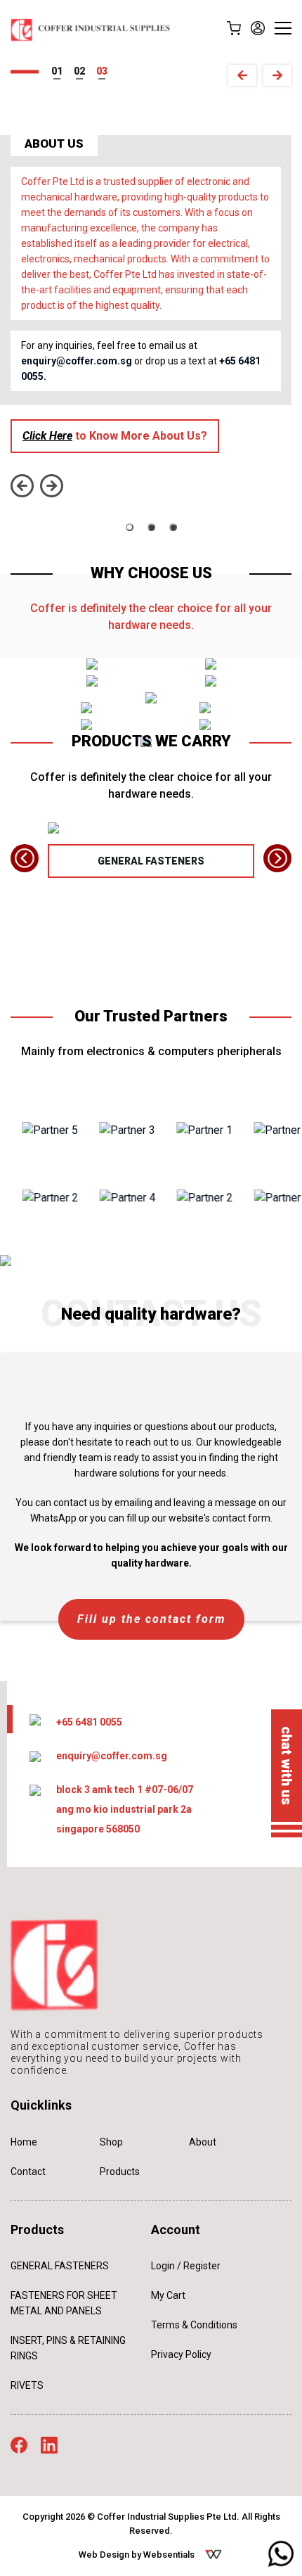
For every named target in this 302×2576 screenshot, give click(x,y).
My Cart (168, 2295)
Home (24, 2142)
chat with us (287, 1766)
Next (277, 75)
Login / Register (186, 2266)
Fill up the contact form (151, 1619)
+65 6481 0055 (89, 1722)
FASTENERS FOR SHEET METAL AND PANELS (64, 2303)
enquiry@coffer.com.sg (77, 361)
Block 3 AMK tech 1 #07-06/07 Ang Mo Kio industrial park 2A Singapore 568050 (125, 1809)
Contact (28, 2172)
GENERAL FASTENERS (151, 861)
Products (120, 2172)
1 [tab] (60, 71)
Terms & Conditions (194, 2325)
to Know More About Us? (115, 436)
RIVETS (27, 2385)
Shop (111, 2142)
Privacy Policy (181, 2354)
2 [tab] (82, 71)
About (203, 2142)
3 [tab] (105, 71)
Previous (242, 75)
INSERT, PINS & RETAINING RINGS (68, 2348)
